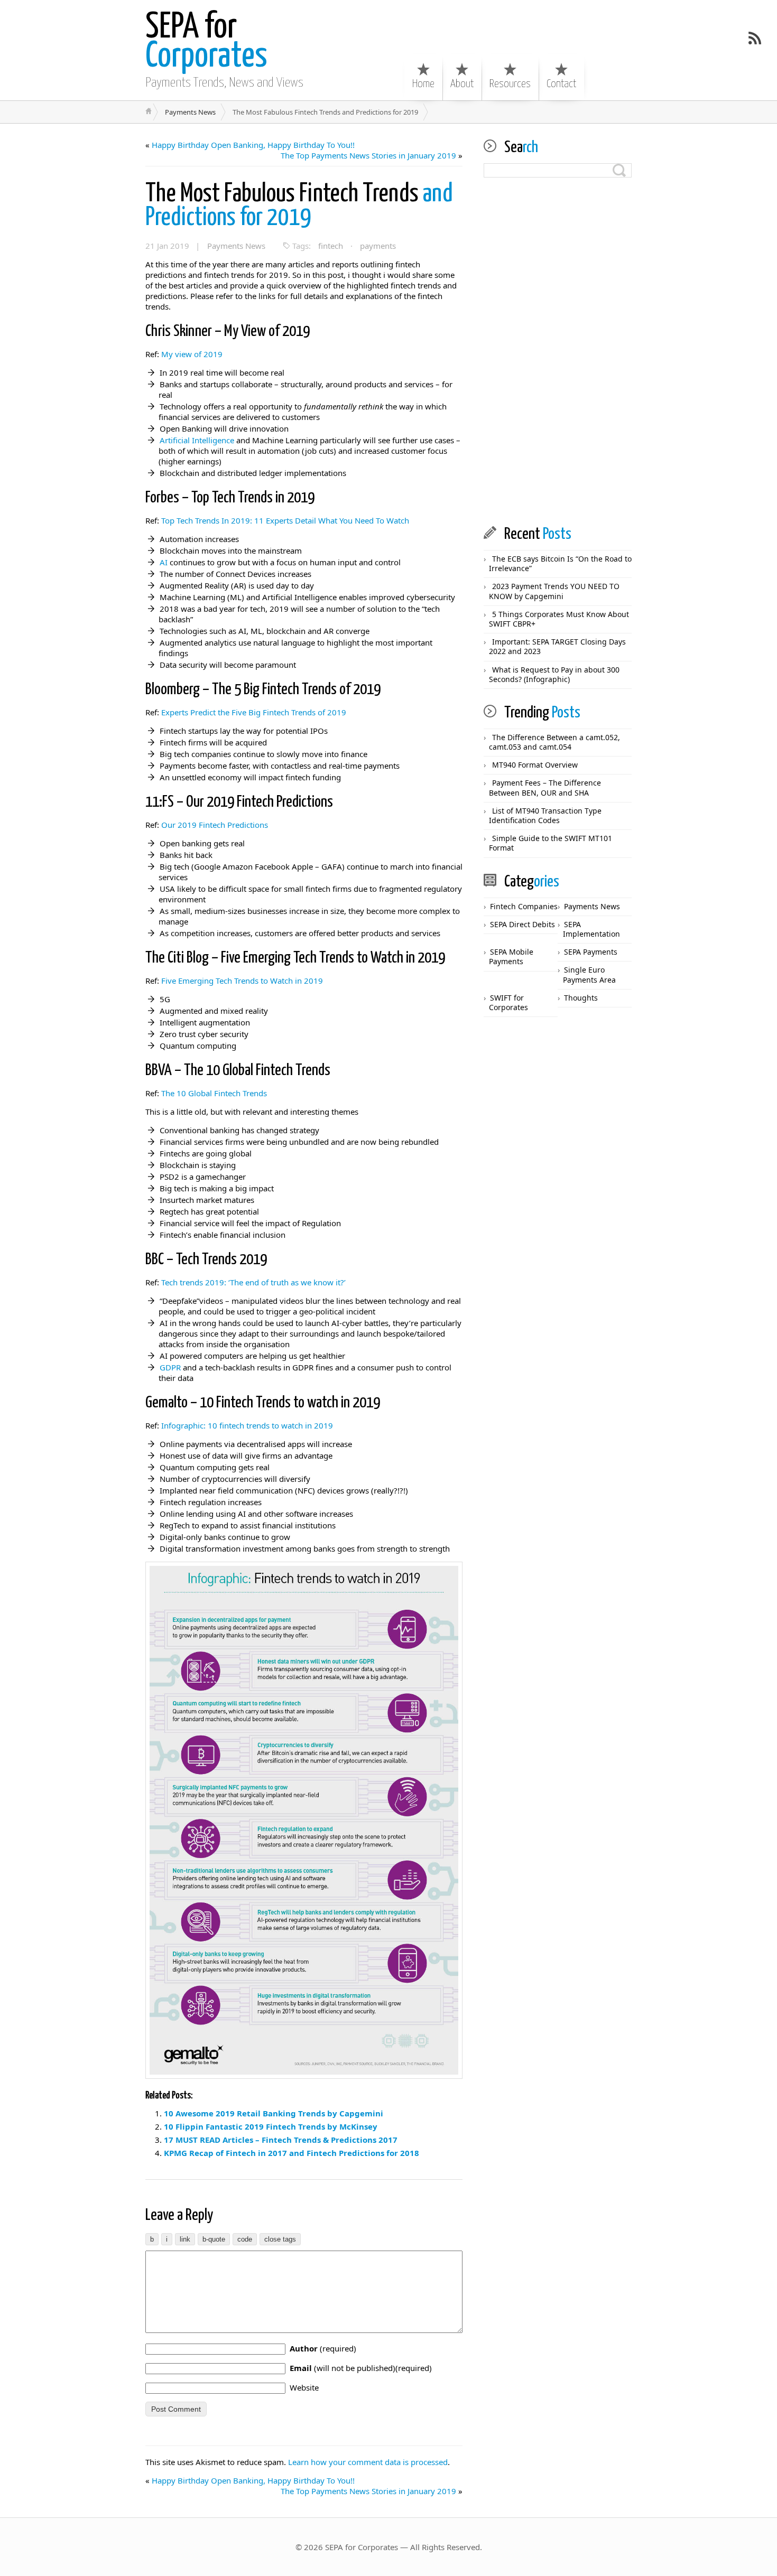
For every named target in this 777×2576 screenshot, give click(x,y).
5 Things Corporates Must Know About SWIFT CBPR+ (559, 619)
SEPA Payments (591, 952)
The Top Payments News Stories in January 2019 (368, 155)
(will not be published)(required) (361, 2368)
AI (164, 562)
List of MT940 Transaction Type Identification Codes (545, 815)
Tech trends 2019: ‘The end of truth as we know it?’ (253, 1282)
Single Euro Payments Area (589, 974)
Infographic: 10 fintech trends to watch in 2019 (247, 1425)
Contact (561, 84)
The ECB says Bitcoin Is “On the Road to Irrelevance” (560, 563)
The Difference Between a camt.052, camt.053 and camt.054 (554, 742)
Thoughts (581, 998)
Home (423, 84)
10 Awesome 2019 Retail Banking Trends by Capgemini (274, 2113)
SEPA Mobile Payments (511, 956)
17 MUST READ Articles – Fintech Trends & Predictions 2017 (281, 2140)
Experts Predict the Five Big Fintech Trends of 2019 (254, 712)
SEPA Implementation (591, 929)
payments (378, 246)
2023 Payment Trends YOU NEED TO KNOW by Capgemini (554, 591)
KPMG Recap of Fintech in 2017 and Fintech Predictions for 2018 (292, 2153)
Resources (510, 84)
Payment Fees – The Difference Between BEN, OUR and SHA (545, 787)
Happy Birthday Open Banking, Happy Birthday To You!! (253, 145)
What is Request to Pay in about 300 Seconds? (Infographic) (554, 674)
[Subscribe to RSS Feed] (755, 38)
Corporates (206, 42)
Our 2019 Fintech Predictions (215, 825)
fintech (331, 246)
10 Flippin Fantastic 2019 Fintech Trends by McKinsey (271, 2126)
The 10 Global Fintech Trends (214, 1093)
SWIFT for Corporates (508, 1002)
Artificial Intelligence (197, 440)
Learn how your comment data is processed (368, 2462)
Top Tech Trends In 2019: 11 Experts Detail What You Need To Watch (285, 520)
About (462, 84)
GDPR (170, 1367)
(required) (323, 2348)
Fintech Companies (524, 906)
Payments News (190, 112)
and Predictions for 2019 (299, 206)
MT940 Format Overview (535, 765)
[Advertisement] (558, 352)
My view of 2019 (192, 354)
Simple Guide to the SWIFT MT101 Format (551, 843)
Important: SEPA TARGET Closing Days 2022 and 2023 (557, 646)
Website (304, 2387)
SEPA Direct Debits (522, 924)
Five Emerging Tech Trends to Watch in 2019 (242, 981)
